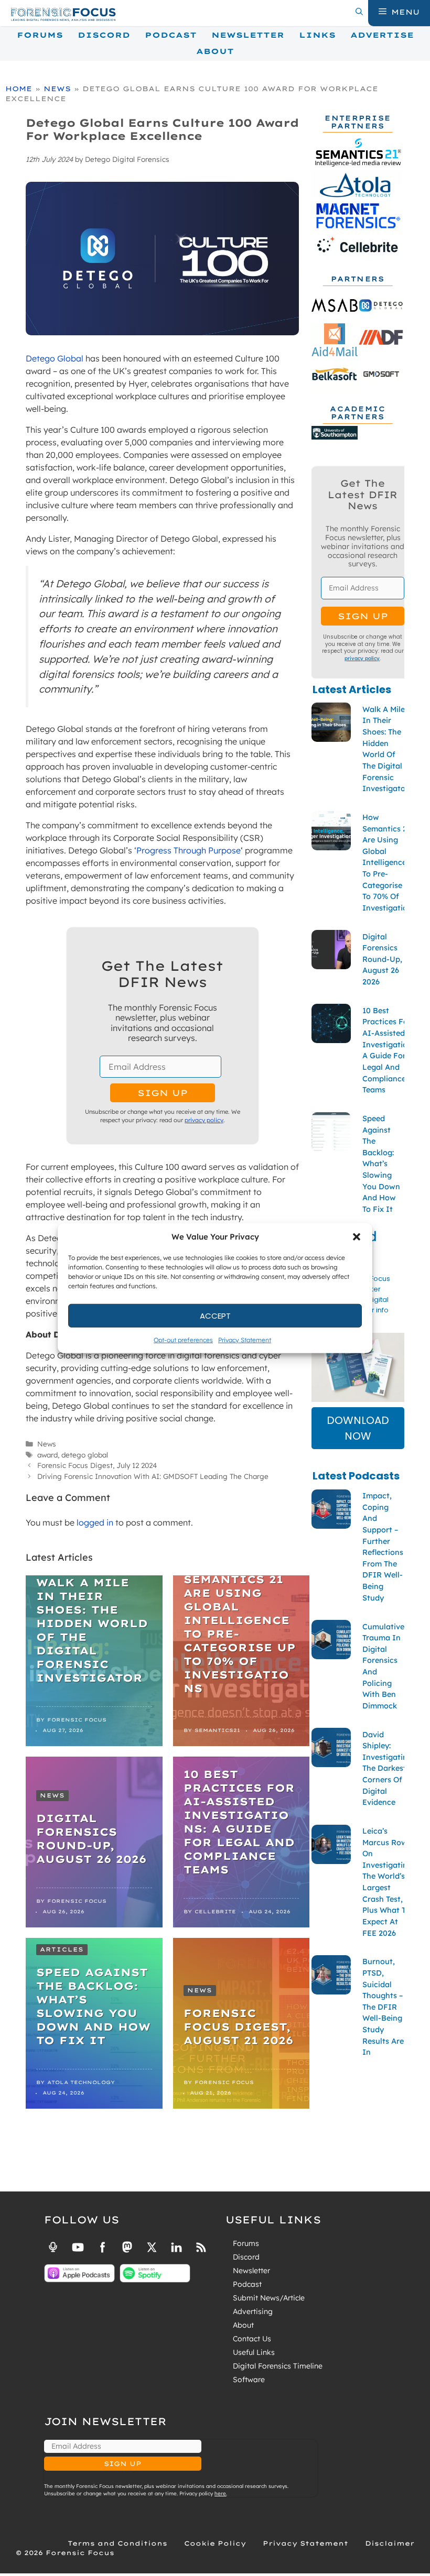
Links (317, 35)
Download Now (358, 1428)
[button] (357, 1237)
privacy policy (204, 1120)
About (215, 51)
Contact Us (252, 2339)
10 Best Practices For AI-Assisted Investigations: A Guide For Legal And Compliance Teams (239, 1822)
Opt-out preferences (183, 1340)
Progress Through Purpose (189, 850)
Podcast (171, 35)
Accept (215, 1315)
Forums (40, 35)
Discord (104, 35)
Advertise (382, 35)
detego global (85, 1455)
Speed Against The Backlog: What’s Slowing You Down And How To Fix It (93, 2006)
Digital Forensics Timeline (278, 2366)
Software (249, 2380)
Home (19, 89)
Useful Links (254, 2352)
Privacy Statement (245, 1340)
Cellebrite (215, 1911)
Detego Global (55, 358)
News (57, 89)
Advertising (253, 2311)
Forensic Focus (77, 1720)
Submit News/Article (269, 2298)
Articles (62, 1949)
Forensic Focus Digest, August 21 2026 (238, 2027)
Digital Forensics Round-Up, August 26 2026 (91, 1839)
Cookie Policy (215, 2543)
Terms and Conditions (117, 2543)
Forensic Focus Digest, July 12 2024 (97, 1465)
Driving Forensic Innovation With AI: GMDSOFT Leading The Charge (153, 1476)
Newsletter (248, 35)
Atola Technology (81, 2082)
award (47, 1455)
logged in (95, 1522)
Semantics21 (217, 1730)
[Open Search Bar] (359, 12)
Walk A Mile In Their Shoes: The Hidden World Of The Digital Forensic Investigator (92, 1630)
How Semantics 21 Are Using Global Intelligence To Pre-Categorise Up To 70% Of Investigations (240, 1627)
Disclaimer (390, 2543)
